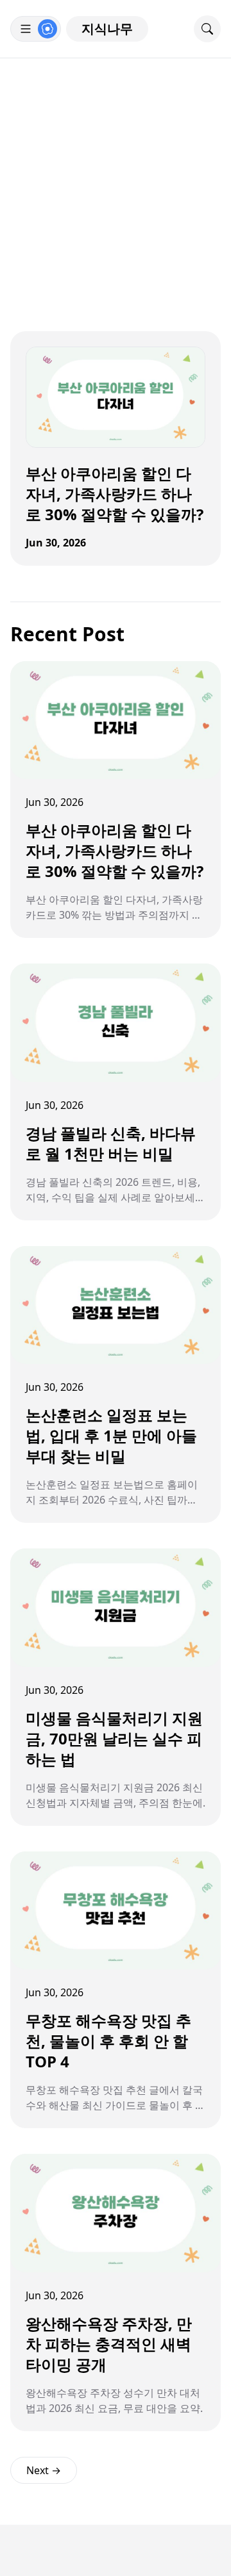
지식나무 (107, 29)
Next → (44, 2470)
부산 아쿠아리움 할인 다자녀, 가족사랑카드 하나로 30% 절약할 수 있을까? (115, 494)
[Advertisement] (116, 180)
